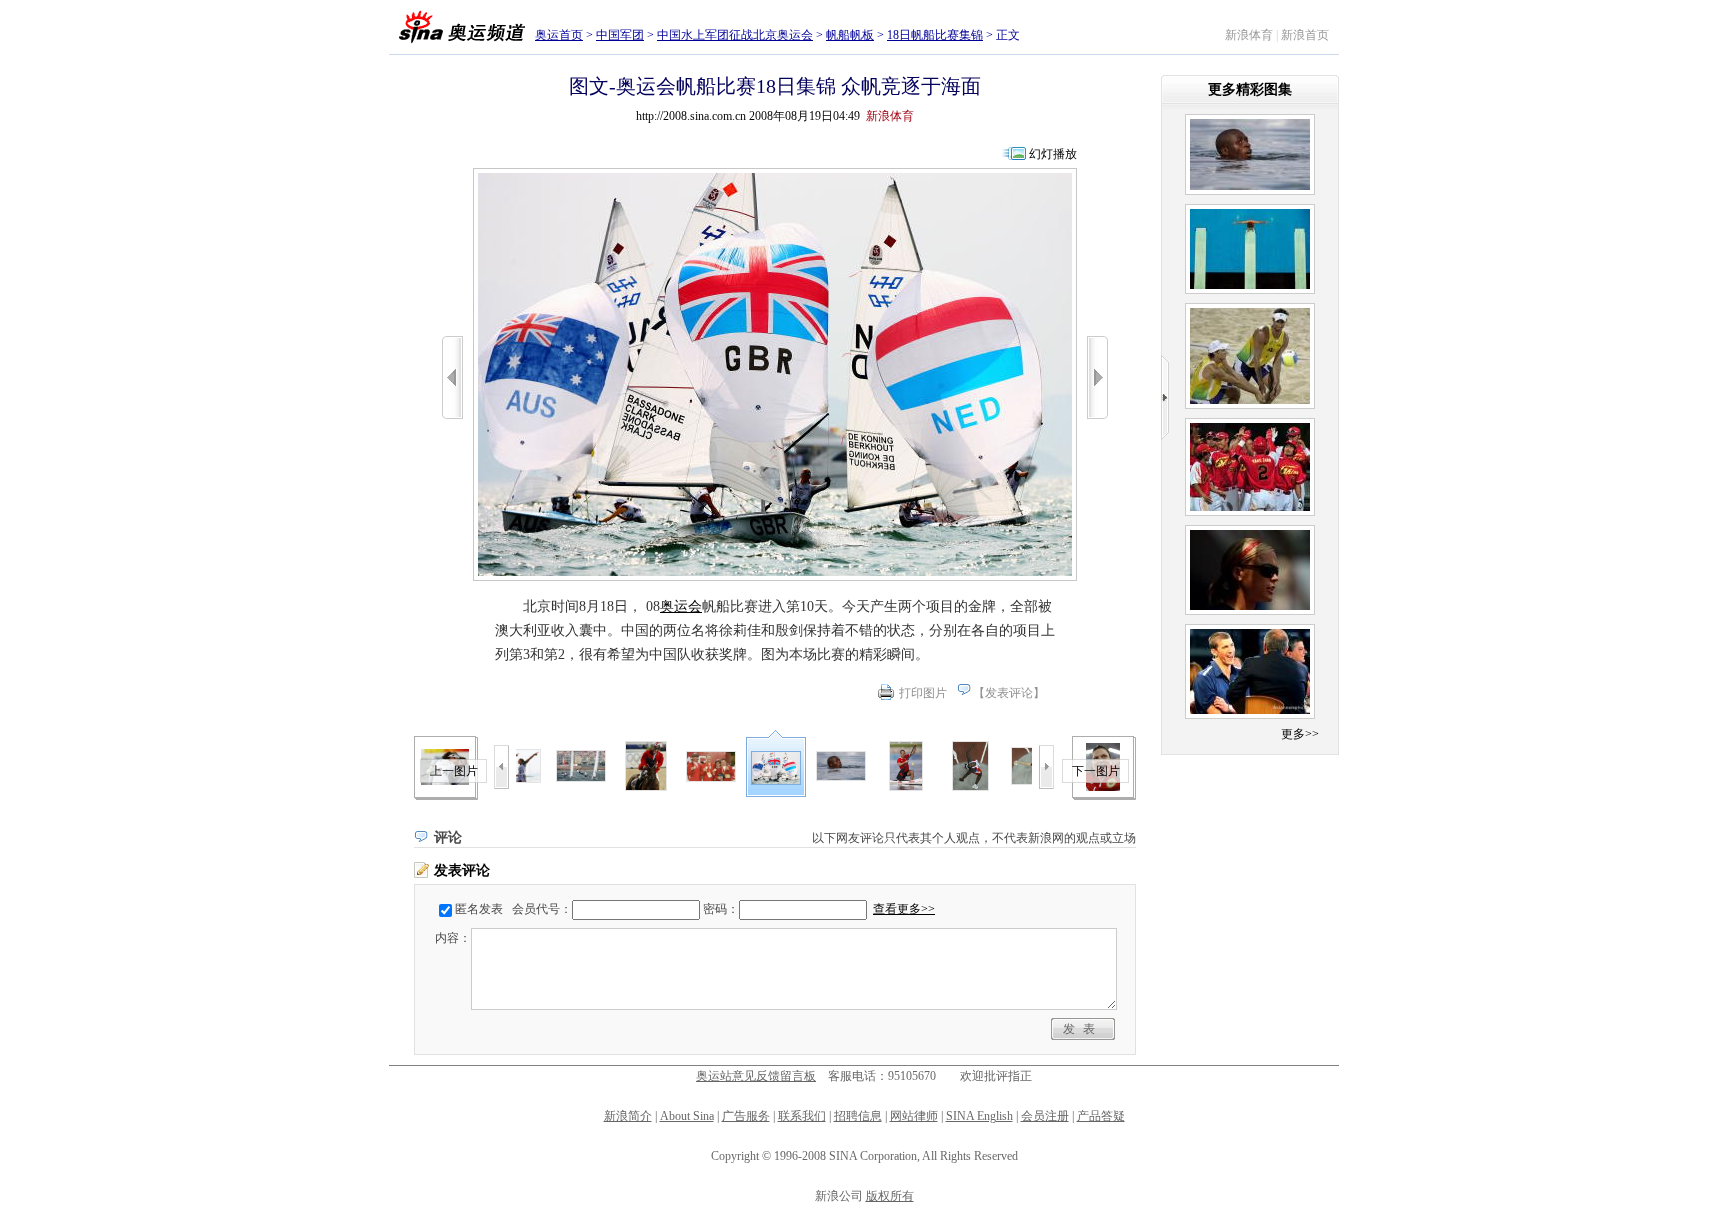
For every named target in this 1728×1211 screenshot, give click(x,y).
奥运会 (681, 606)
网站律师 (914, 1116)
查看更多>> (904, 909)
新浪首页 (1305, 35)
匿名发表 (479, 909)
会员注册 (1045, 1116)
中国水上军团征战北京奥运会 (735, 35)
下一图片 (1096, 771)
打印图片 (923, 693)
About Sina (687, 1116)
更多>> (1300, 734)
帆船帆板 (850, 35)
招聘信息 (858, 1116)
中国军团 (620, 35)
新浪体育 (1249, 35)
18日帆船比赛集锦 (935, 35)
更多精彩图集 (1250, 89)
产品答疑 (1101, 1116)
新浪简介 (628, 1116)
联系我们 (802, 1116)
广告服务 (746, 1116)
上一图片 (454, 771)
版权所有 (890, 1196)
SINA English (979, 1116)
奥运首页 (559, 35)
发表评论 (1009, 693)
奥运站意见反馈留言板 (756, 1076)
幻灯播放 (1053, 154)
